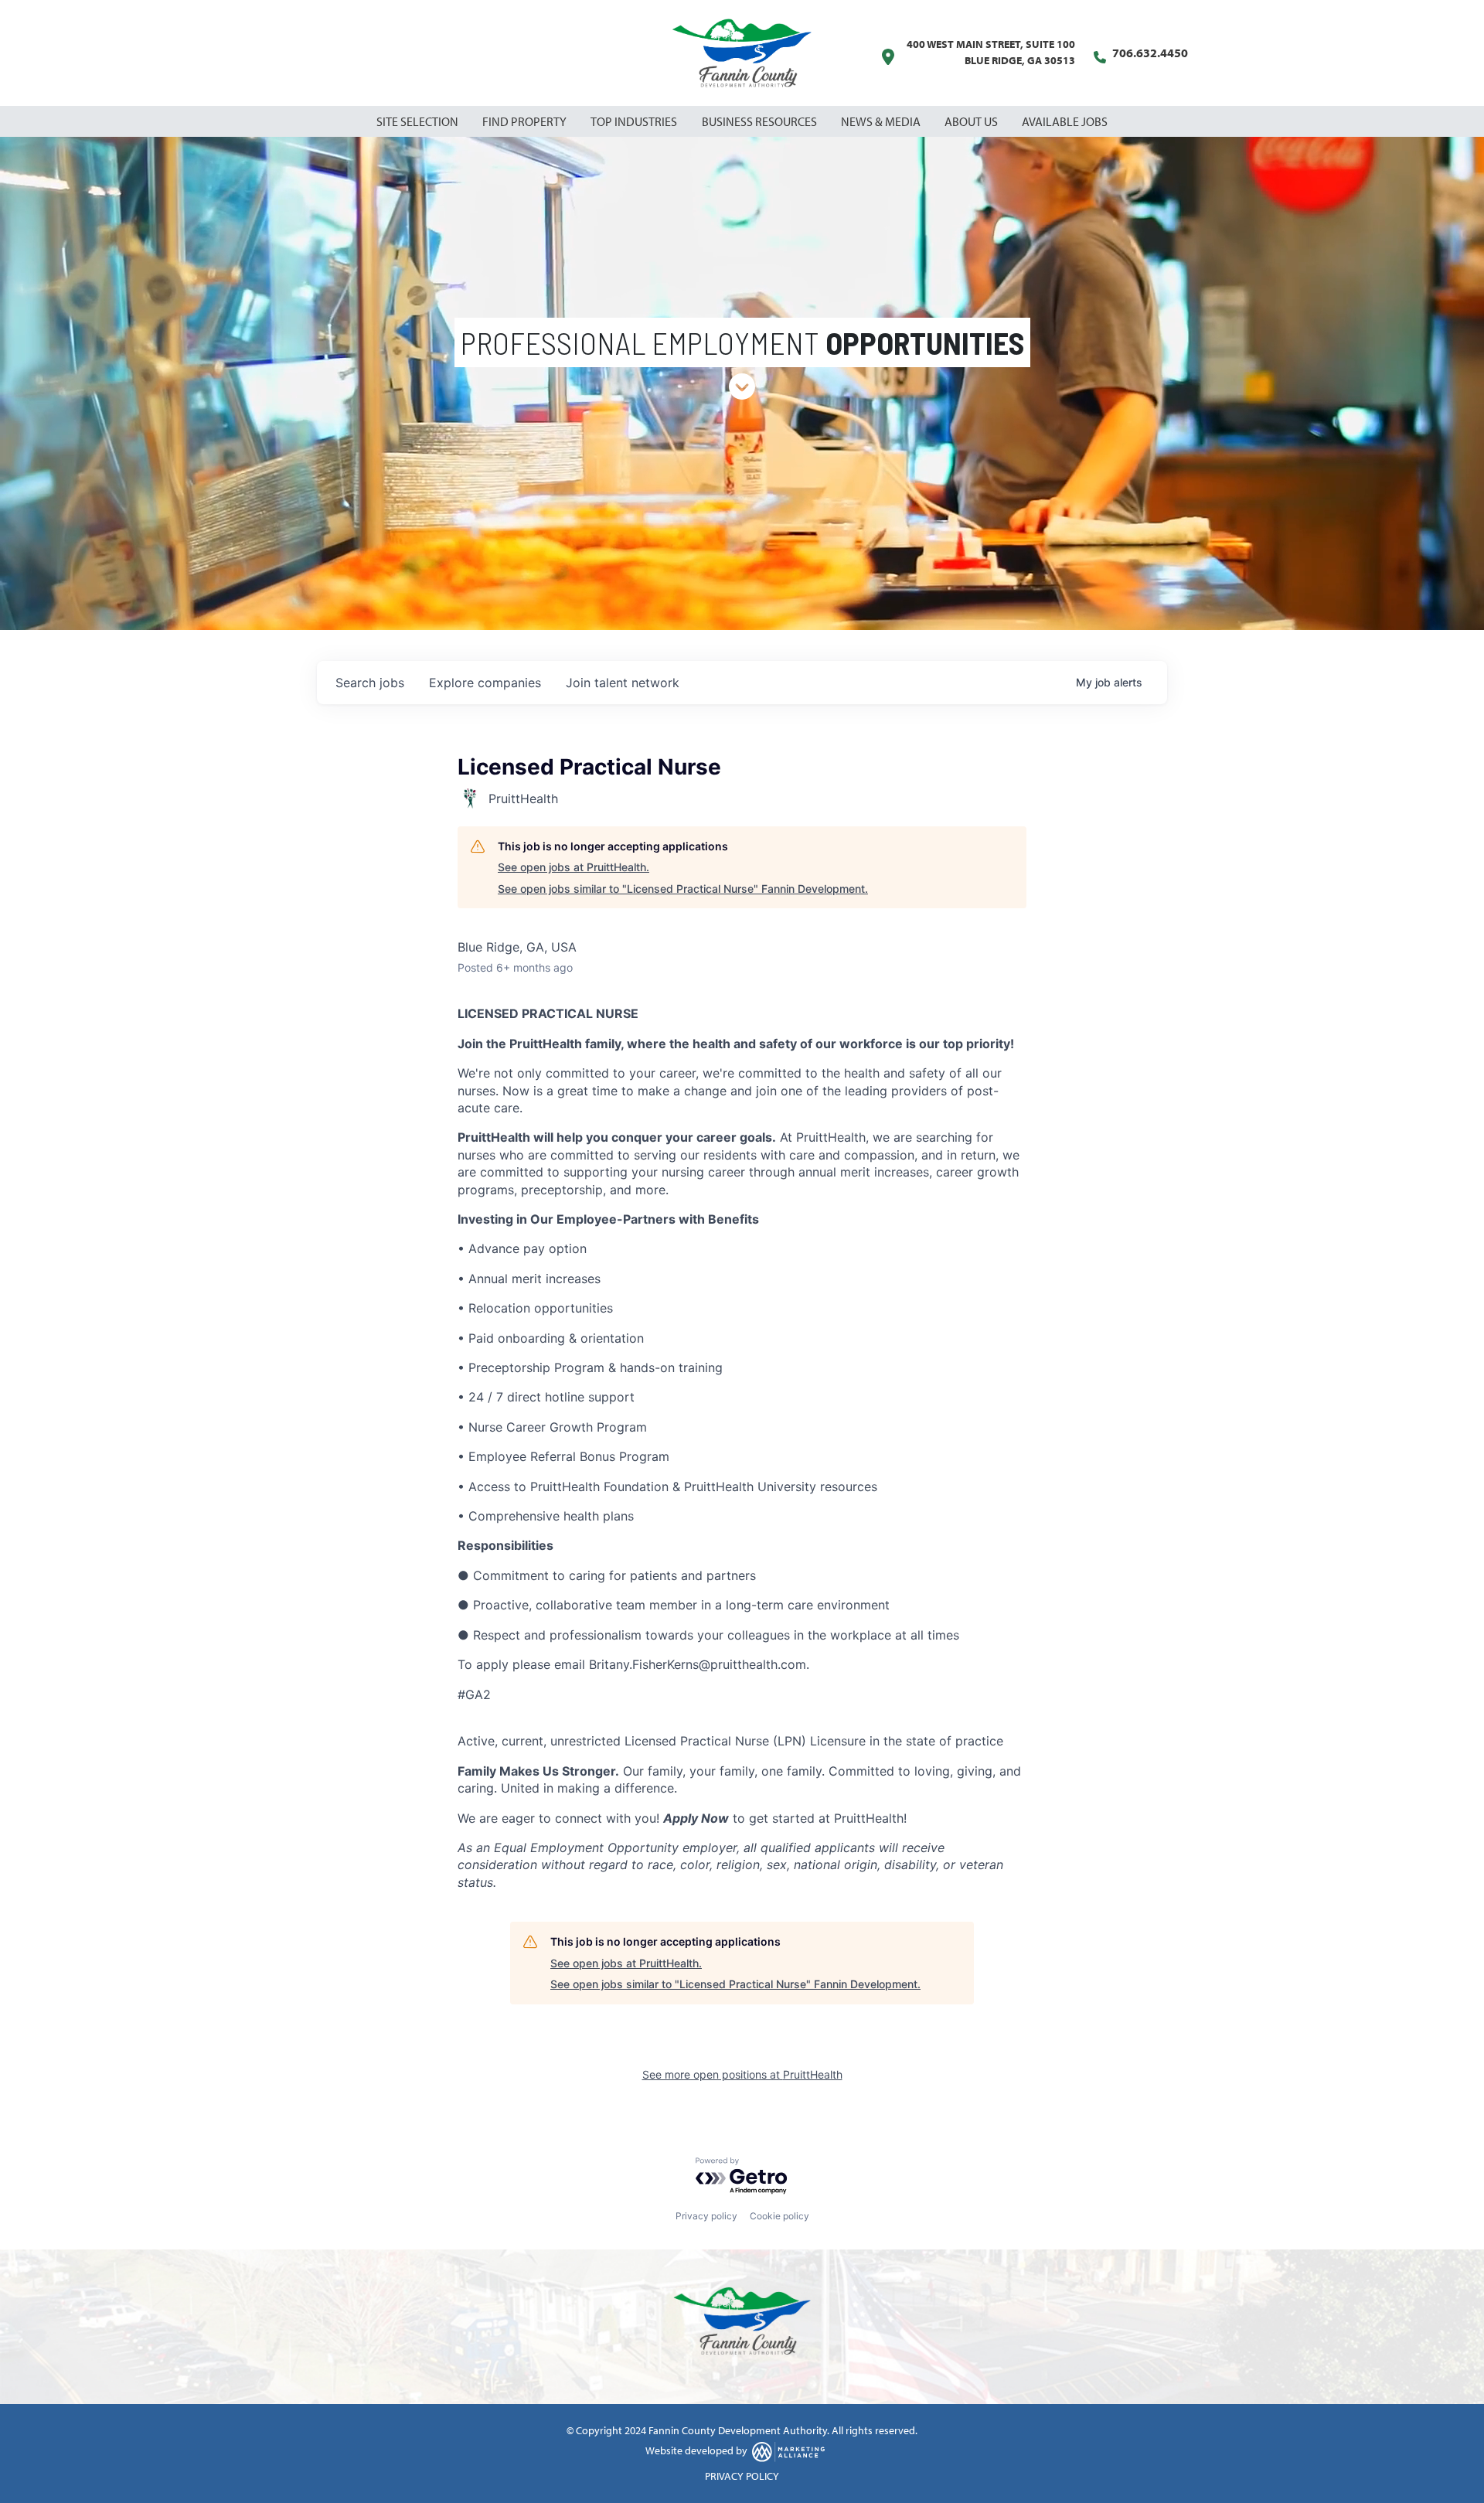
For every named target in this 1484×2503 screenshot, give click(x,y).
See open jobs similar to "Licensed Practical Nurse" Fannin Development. (683, 889)
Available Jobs (1065, 121)
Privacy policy (706, 2216)
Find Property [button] (526, 121)
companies (485, 683)
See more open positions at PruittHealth (742, 2074)
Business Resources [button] (761, 121)
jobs (370, 683)
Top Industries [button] (635, 121)
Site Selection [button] (419, 121)
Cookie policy (779, 2216)
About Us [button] (972, 121)
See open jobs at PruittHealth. (574, 867)
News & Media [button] (882, 121)
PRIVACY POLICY (742, 2476)
